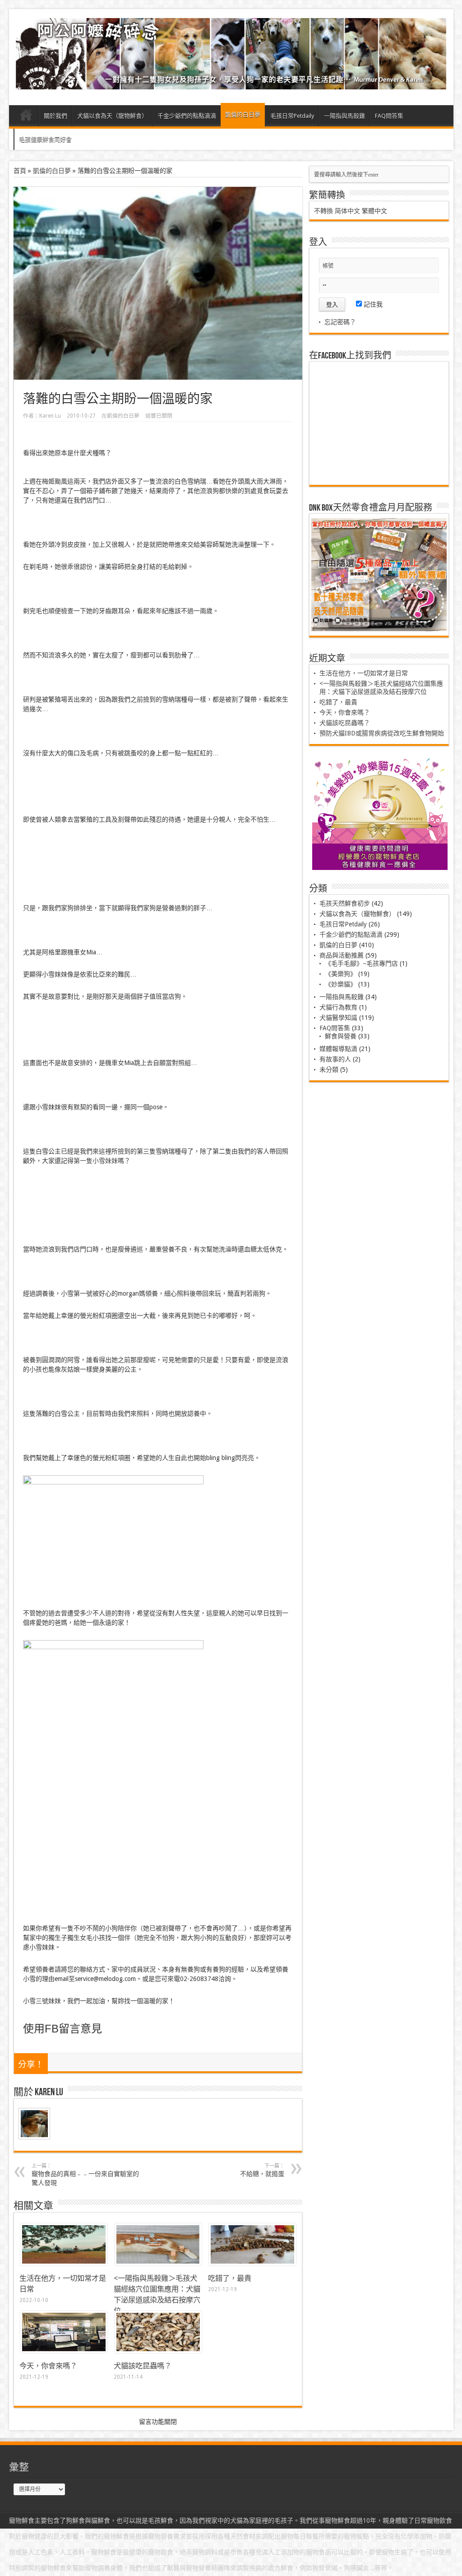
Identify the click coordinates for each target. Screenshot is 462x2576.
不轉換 (323, 211)
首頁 (26, 117)
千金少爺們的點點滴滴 (187, 116)
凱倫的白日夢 (243, 114)
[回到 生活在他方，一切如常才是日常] (64, 2263)
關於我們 (55, 116)
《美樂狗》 (341, 974)
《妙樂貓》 (341, 984)
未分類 (329, 1069)
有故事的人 (335, 1059)
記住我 (372, 304)
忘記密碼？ (340, 322)
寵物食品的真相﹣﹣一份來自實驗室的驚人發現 (85, 2175)
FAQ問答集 (389, 116)
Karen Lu (50, 416)
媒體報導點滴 (338, 1049)
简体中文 (347, 211)
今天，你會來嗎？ (48, 2366)
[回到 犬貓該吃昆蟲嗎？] (158, 2351)
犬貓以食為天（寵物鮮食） (112, 116)
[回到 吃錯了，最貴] (252, 2263)
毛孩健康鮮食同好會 (45, 139)
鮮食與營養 (341, 1036)
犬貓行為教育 (338, 1007)
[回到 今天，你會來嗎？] (64, 2351)
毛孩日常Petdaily (292, 116)
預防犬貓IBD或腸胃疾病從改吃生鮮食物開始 (382, 733)
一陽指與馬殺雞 (344, 116)
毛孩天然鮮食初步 (345, 903)
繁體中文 (374, 211)
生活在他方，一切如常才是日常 (364, 673)
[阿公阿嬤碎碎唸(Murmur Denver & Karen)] (231, 83)
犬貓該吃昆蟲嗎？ (143, 2366)
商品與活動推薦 (342, 955)
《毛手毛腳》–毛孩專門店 (361, 963)
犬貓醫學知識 (338, 1018)
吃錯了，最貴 (230, 2278)
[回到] (158, 2263)
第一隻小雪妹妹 (96, 1161)
